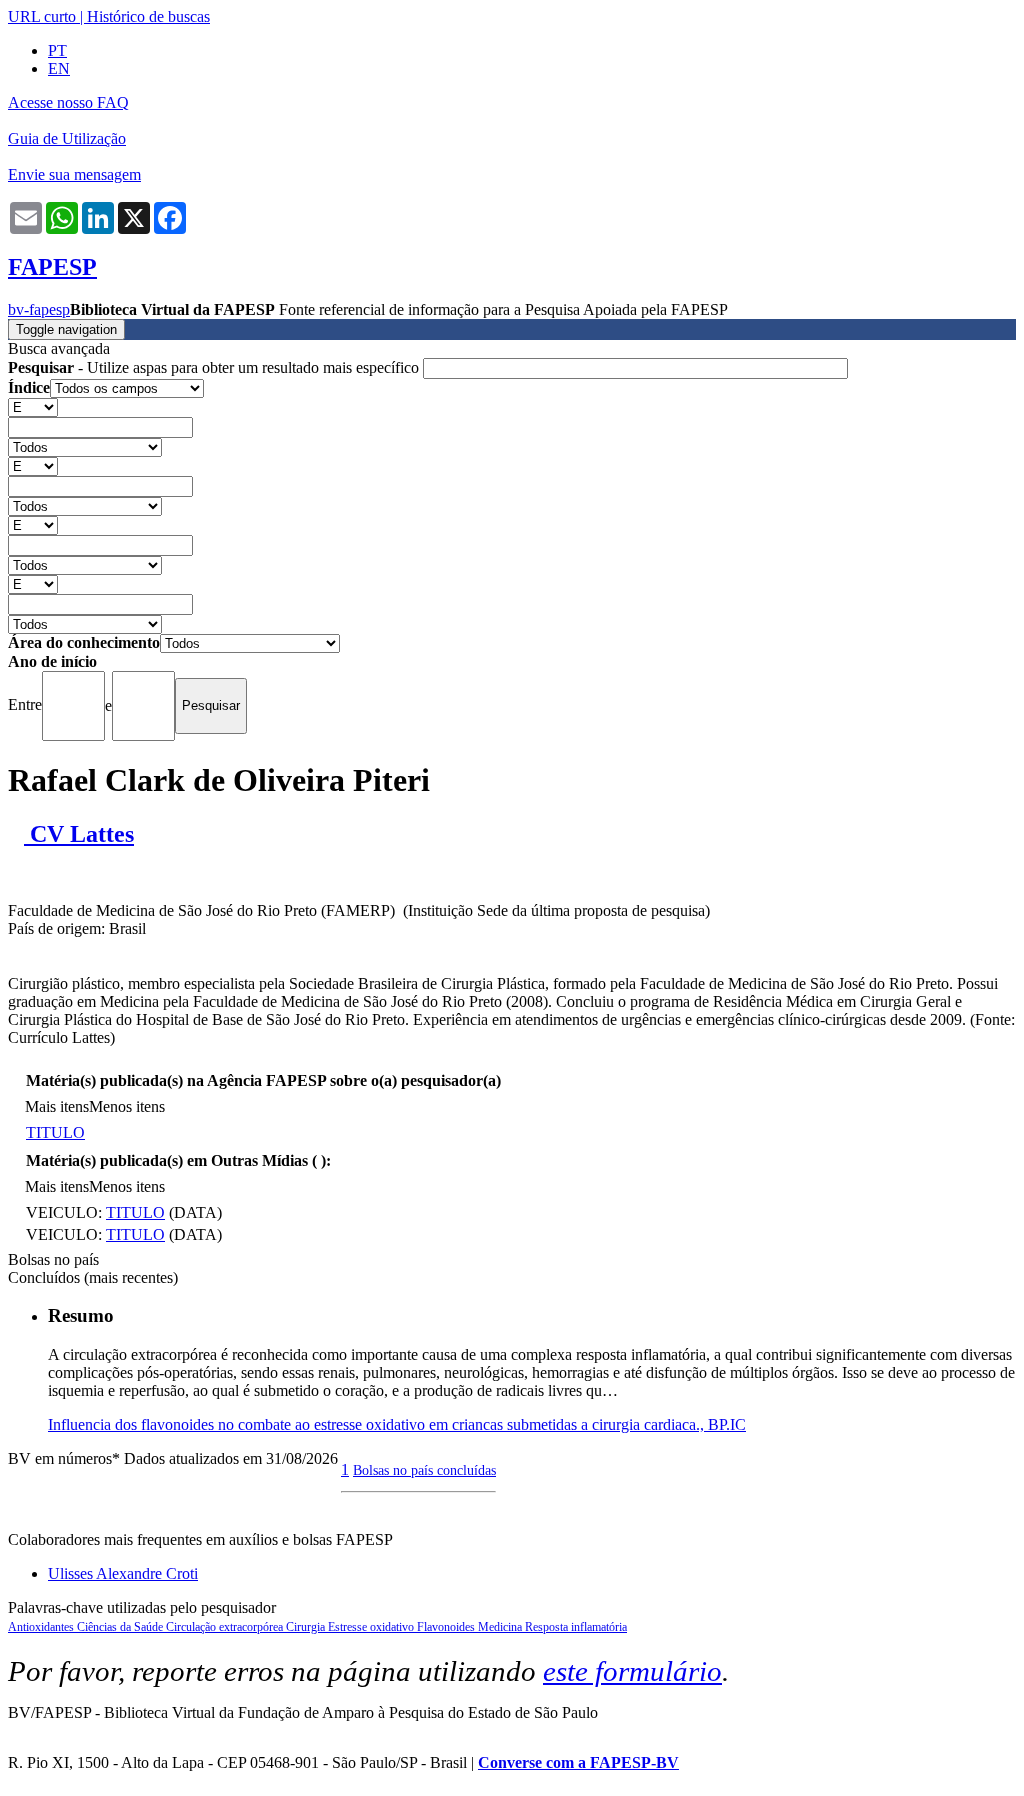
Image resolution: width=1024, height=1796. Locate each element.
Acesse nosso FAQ (68, 102)
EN (59, 68)
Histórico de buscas (148, 16)
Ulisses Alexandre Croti (123, 1573)
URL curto (42, 16)
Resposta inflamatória (576, 1627)
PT (57, 50)
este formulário (632, 1671)
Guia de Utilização (67, 138)
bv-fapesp (39, 309)
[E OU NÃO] (33, 406)
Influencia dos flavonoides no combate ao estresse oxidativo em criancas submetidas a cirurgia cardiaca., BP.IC (397, 1424)
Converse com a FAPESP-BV (578, 1762)
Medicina (501, 1627)
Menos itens (127, 1106)
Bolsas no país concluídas (424, 1470)
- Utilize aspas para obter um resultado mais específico (215, 367)
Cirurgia (307, 1627)
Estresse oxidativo (372, 1627)
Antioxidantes (42, 1627)
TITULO (55, 1132)
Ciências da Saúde (121, 1627)
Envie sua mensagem (74, 174)
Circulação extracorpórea (226, 1627)
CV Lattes (79, 834)
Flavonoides (447, 1627)
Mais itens (57, 1106)
